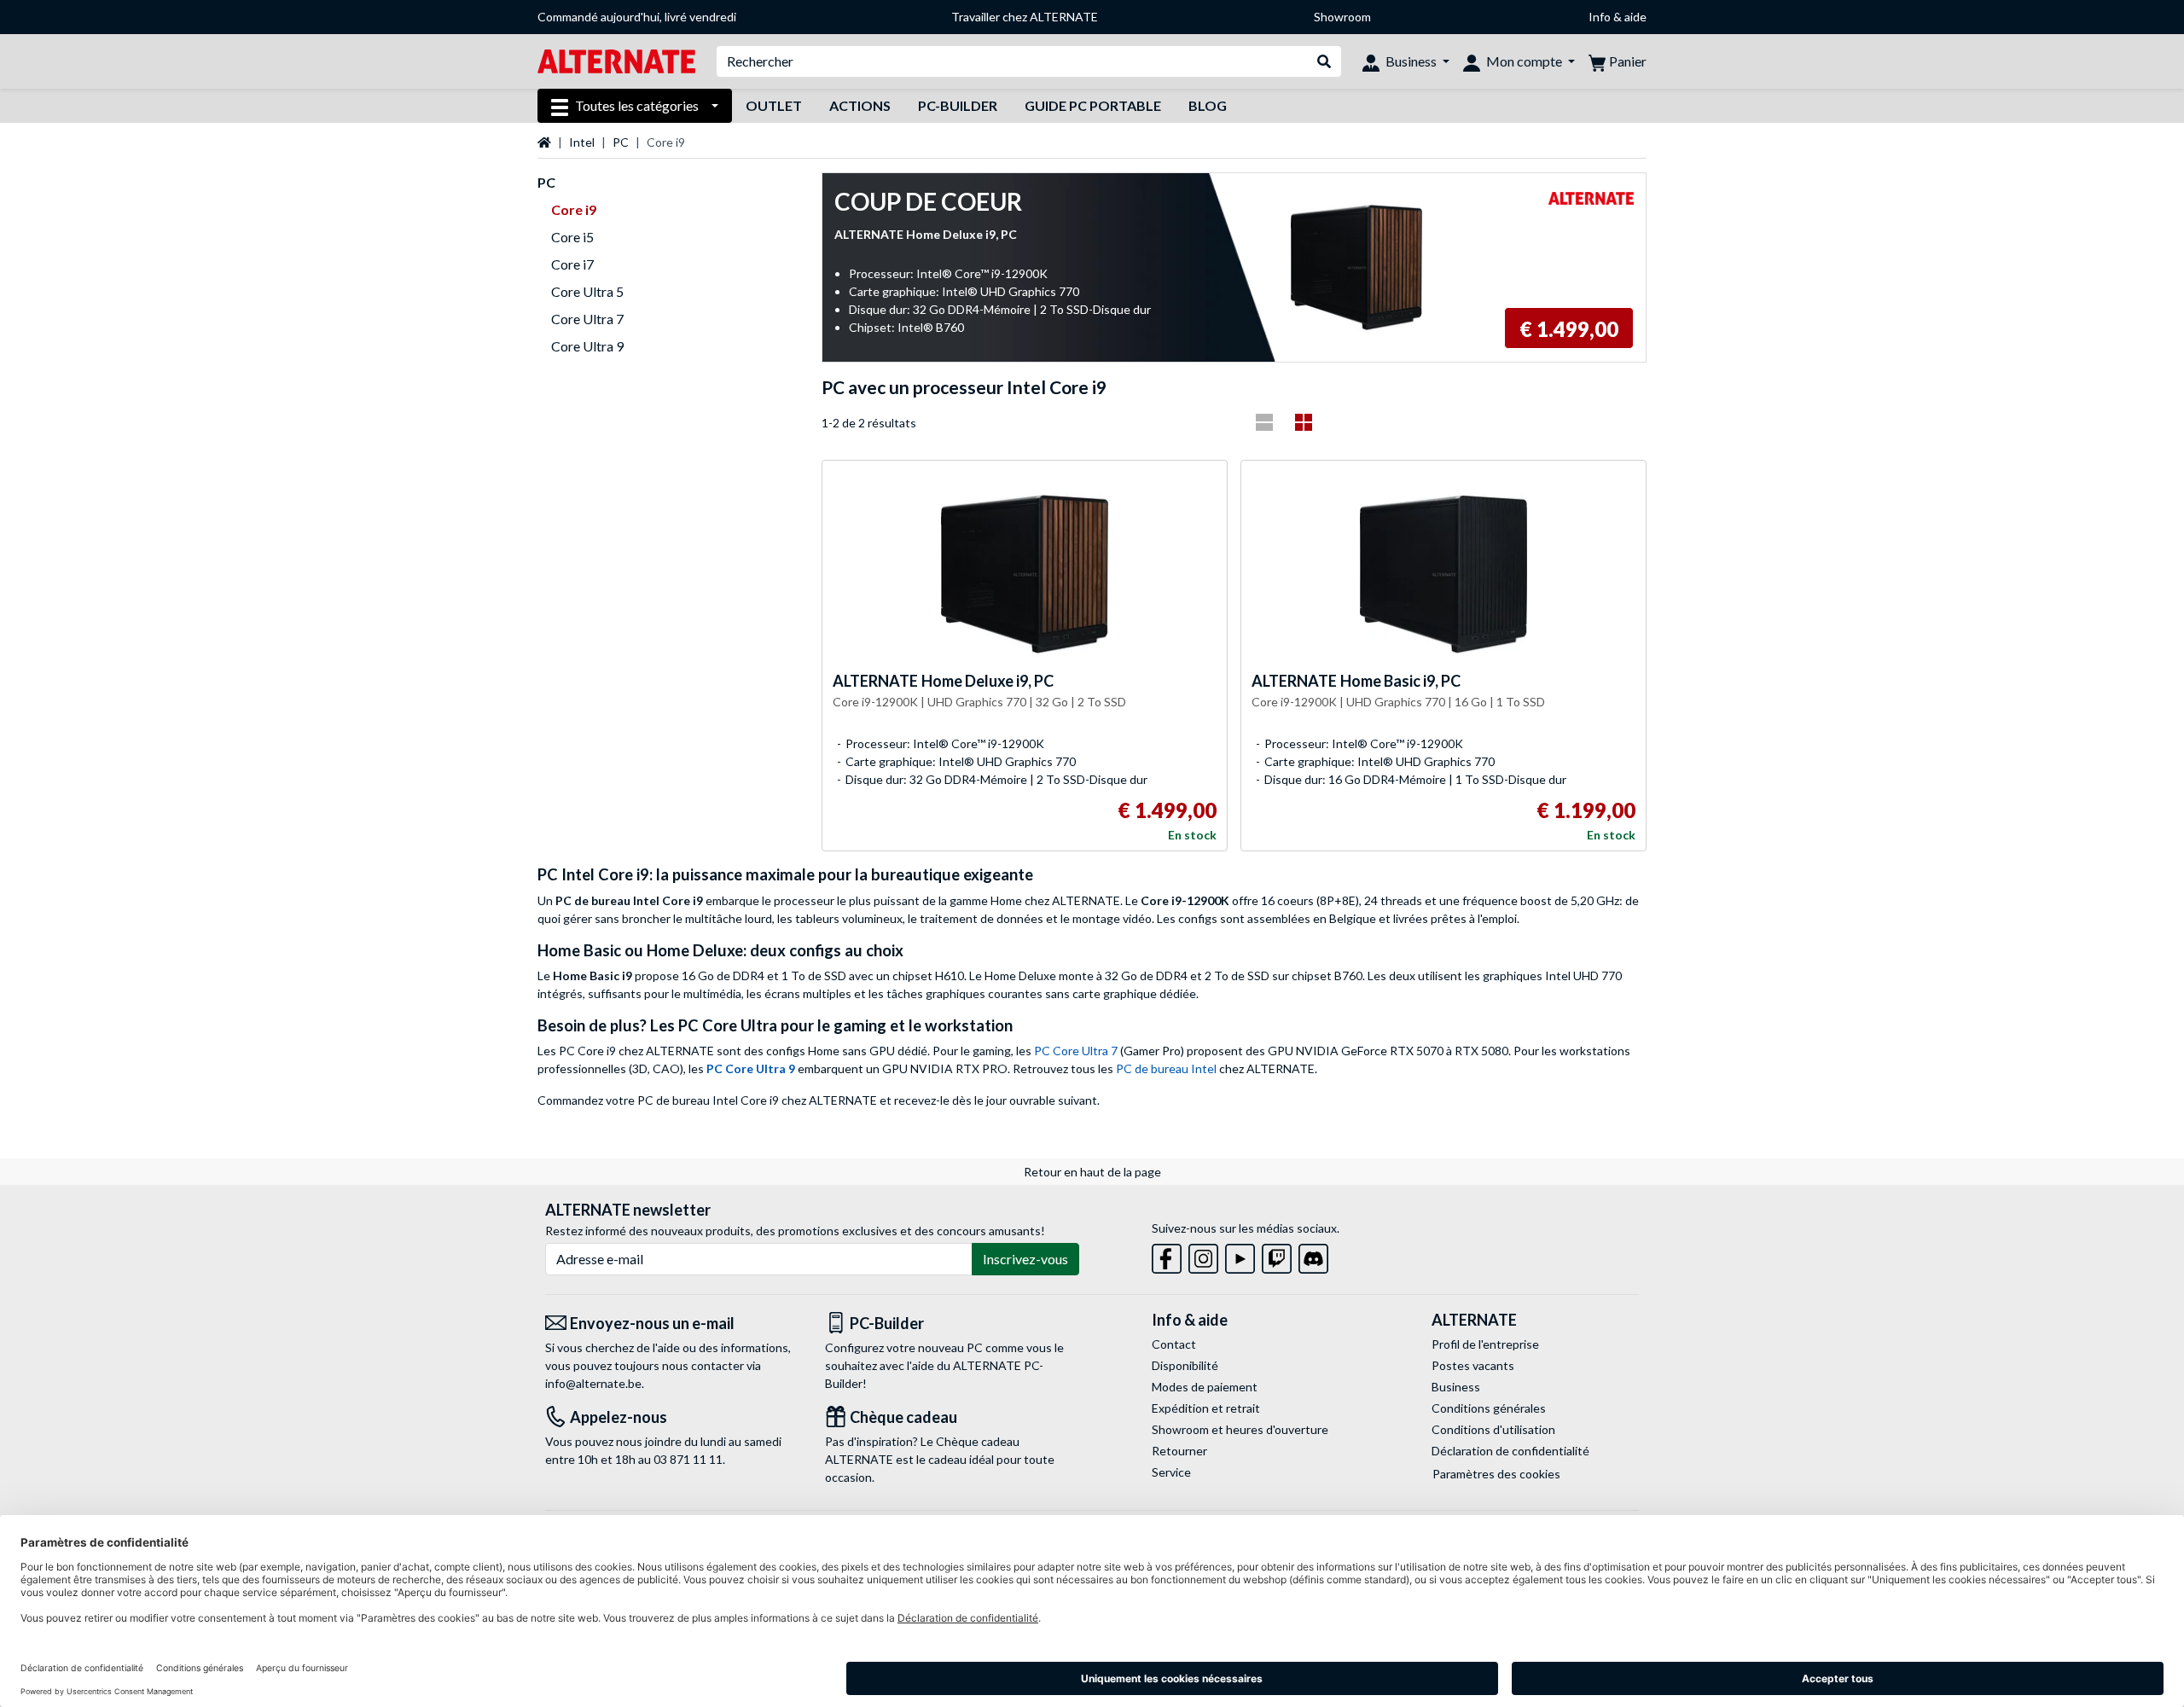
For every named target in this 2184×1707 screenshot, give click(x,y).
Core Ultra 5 (587, 291)
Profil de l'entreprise (1485, 1344)
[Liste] (1264, 422)
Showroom (1342, 17)
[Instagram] (1203, 1255)
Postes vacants (1473, 1365)
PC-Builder (958, 105)
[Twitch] (1277, 1255)
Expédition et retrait (1206, 1408)
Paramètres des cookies (1496, 1474)
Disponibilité (1185, 1365)
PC (621, 142)
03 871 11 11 (688, 1459)
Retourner (1179, 1451)
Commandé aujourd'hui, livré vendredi (637, 17)
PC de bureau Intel (1166, 1068)
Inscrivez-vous (1025, 1259)
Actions (860, 105)
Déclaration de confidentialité (1510, 1451)
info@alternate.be (593, 1383)
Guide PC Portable (1093, 105)
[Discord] (1313, 1255)
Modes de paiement (1205, 1387)
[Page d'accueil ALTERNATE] (616, 60)
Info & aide (1618, 17)
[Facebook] (1167, 1255)
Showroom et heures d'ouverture (1240, 1429)
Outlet (774, 105)
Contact (1174, 1344)
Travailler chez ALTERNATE (1025, 17)
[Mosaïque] (1304, 422)
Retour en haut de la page (1092, 1172)
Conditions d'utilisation (1493, 1429)
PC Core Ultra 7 (1076, 1051)
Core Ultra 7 (587, 319)
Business (1456, 1387)
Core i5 (572, 237)
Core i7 (572, 264)
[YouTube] (1240, 1255)
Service (1171, 1472)
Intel (582, 142)
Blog (1208, 105)
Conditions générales (1489, 1408)
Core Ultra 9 (587, 346)
